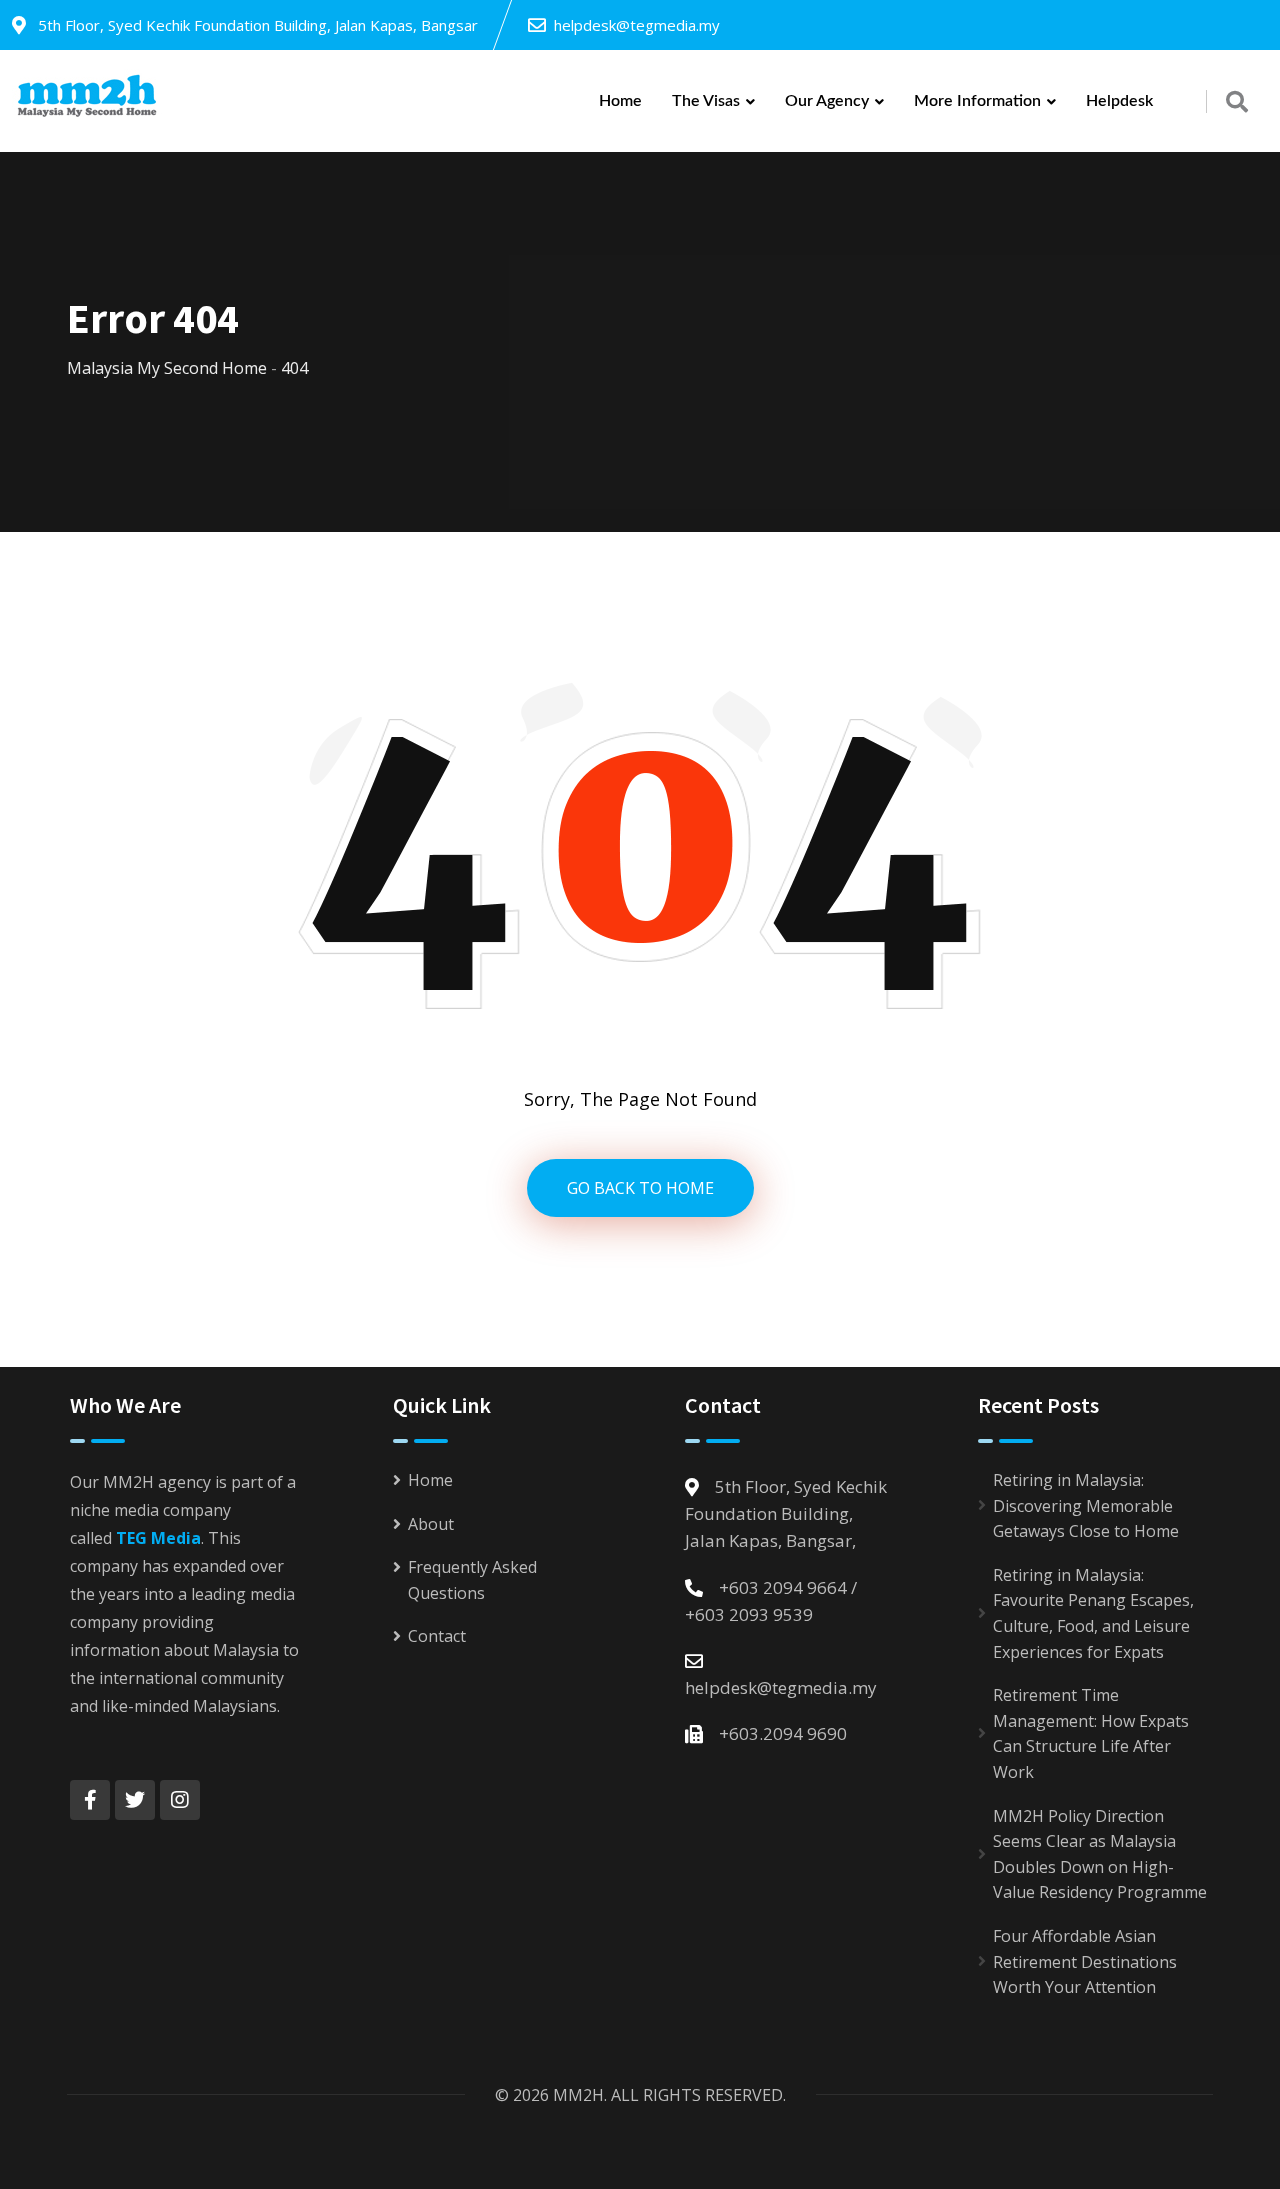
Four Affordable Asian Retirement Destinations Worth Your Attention (1085, 1961)
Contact (437, 1636)
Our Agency (827, 101)
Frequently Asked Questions (472, 1580)
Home (620, 101)
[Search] (1237, 101)
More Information (977, 101)
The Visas (706, 101)
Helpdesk (1119, 101)
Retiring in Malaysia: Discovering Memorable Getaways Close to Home (1086, 1505)
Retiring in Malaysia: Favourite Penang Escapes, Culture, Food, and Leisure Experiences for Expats (1093, 1613)
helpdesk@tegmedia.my (637, 25)
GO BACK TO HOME (640, 1188)
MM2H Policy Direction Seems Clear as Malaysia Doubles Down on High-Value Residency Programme (1100, 1854)
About (431, 1524)
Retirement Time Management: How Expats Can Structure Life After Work (1091, 1733)
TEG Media (158, 1538)
